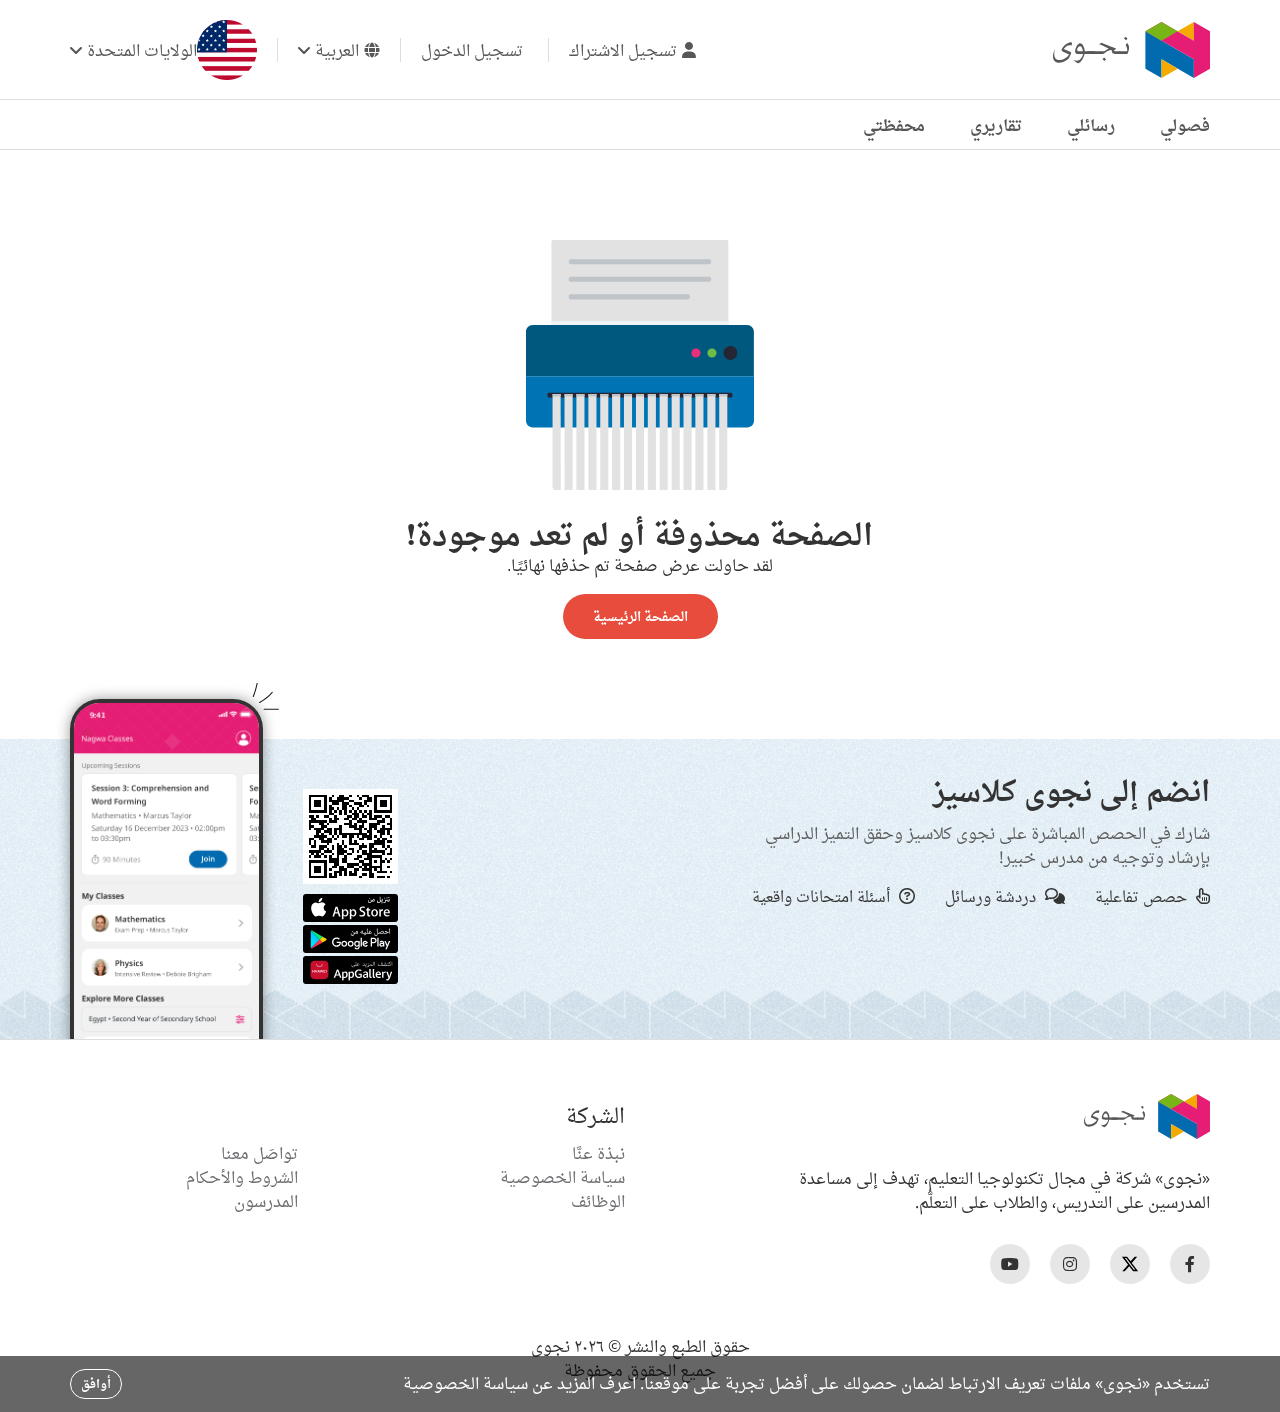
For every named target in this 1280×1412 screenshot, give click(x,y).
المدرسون (266, 1201)
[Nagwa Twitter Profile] (1130, 1264)
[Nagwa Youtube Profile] (1010, 1264)
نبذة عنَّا (598, 1153)
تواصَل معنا (259, 1153)
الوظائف (598, 1201)
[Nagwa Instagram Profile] (1070, 1264)
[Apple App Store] (350, 906)
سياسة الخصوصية (562, 1177)
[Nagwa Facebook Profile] (1190, 1264)
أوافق (96, 1383)
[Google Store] (350, 937)
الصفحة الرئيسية (640, 616)
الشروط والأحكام (242, 1177)
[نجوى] (1129, 50)
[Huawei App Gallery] (350, 968)
